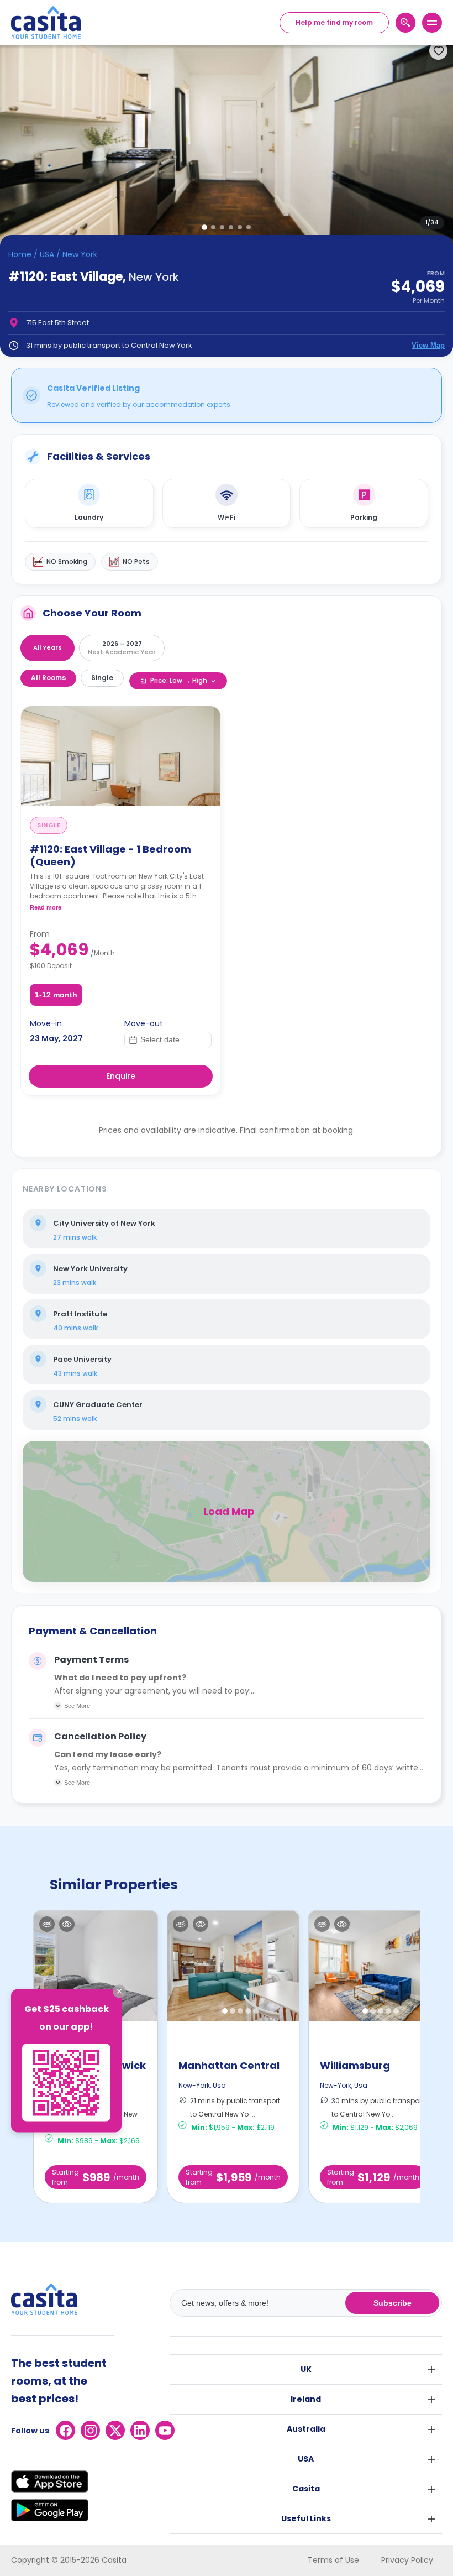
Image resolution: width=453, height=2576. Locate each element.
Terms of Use (333, 2560)
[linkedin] (140, 2430)
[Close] (119, 1992)
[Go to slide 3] (222, 227)
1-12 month (56, 995)
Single (102, 678)
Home (20, 254)
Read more (46, 907)
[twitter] (115, 2430)
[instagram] (90, 2430)
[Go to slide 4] (231, 227)
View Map (428, 345)
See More (77, 1706)
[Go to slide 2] (213, 227)
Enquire (121, 1076)
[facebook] (65, 2430)
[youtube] (165, 2430)
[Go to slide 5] (240, 227)
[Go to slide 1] (204, 227)
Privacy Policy (407, 2560)
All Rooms (48, 678)
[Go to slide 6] (249, 227)
